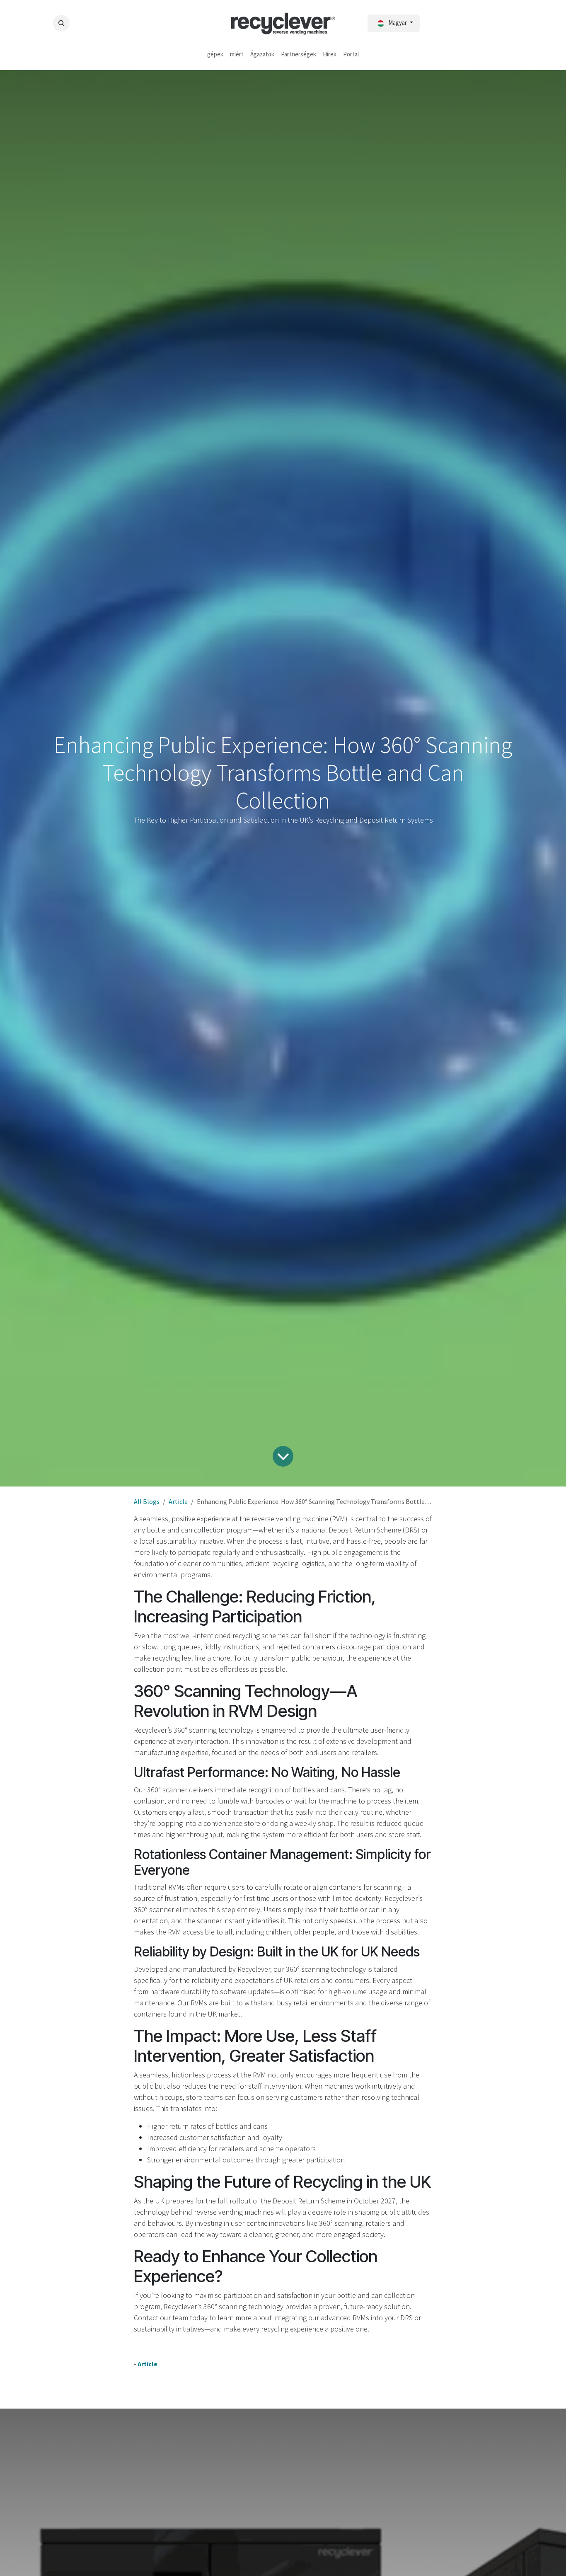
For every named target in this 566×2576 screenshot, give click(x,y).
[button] (61, 23)
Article (178, 1501)
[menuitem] (215, 54)
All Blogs (147, 1501)
